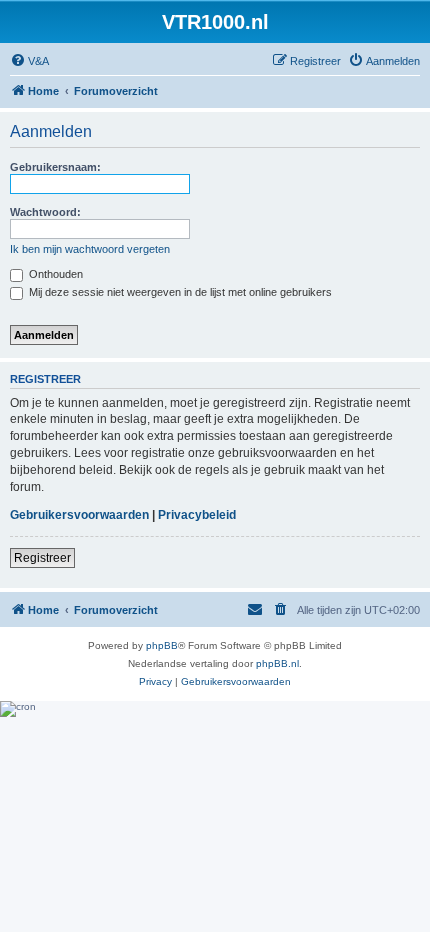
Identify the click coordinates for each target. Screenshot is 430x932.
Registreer (42, 558)
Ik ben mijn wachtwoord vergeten (90, 249)
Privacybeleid (197, 515)
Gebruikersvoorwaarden (79, 515)
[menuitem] (29, 61)
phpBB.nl (277, 663)
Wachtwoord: (45, 212)
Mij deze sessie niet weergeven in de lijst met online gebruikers (179, 292)
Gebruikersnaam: (55, 167)
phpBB (162, 645)
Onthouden (54, 274)
